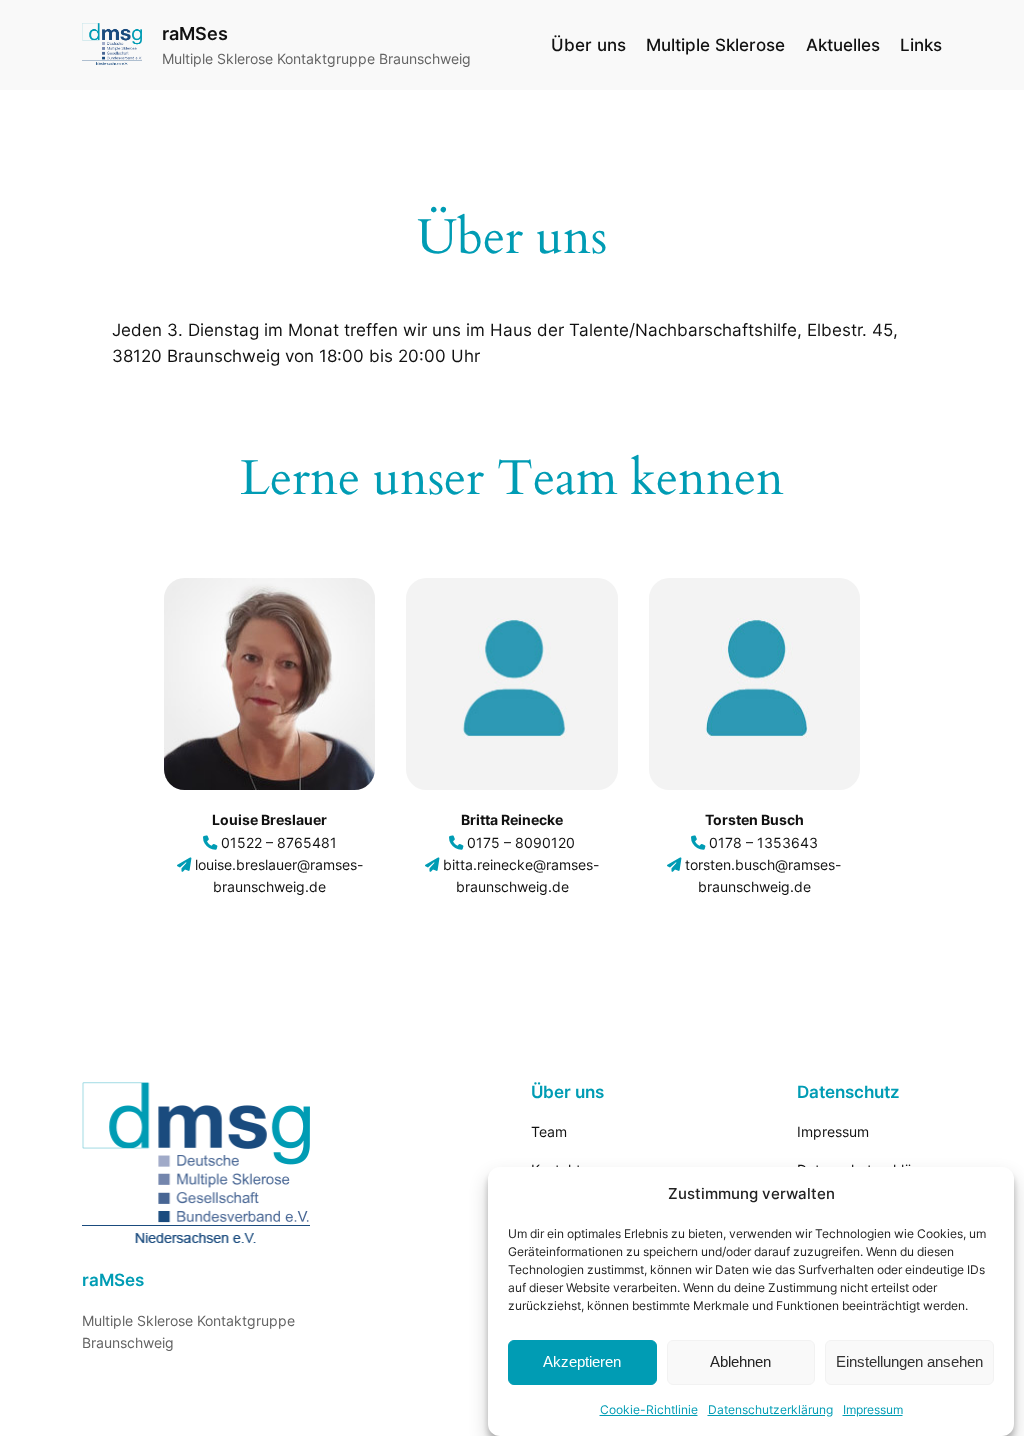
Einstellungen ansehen (909, 1361)
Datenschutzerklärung (770, 1409)
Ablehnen (740, 1361)
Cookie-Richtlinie (649, 1409)
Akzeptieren (582, 1361)
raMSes (195, 33)
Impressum (873, 1409)
